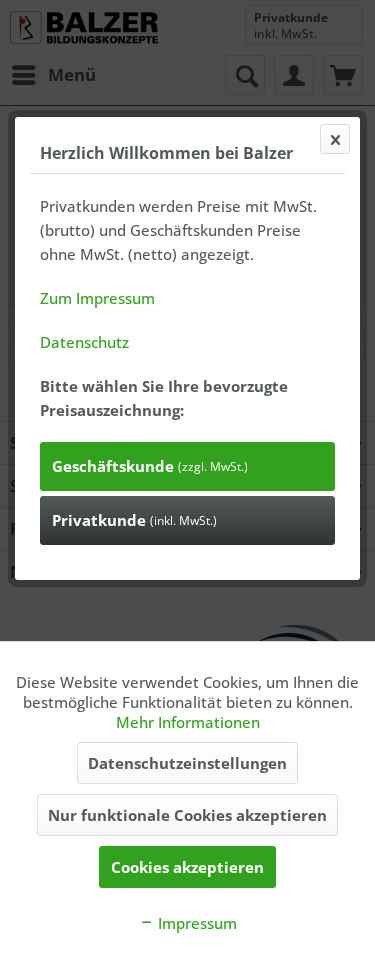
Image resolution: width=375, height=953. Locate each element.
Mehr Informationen (188, 722)
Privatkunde (134, 520)
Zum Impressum (97, 298)
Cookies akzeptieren (187, 867)
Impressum (195, 923)
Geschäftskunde (150, 466)
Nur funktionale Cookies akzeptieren (187, 815)
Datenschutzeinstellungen (187, 763)
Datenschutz (84, 342)
